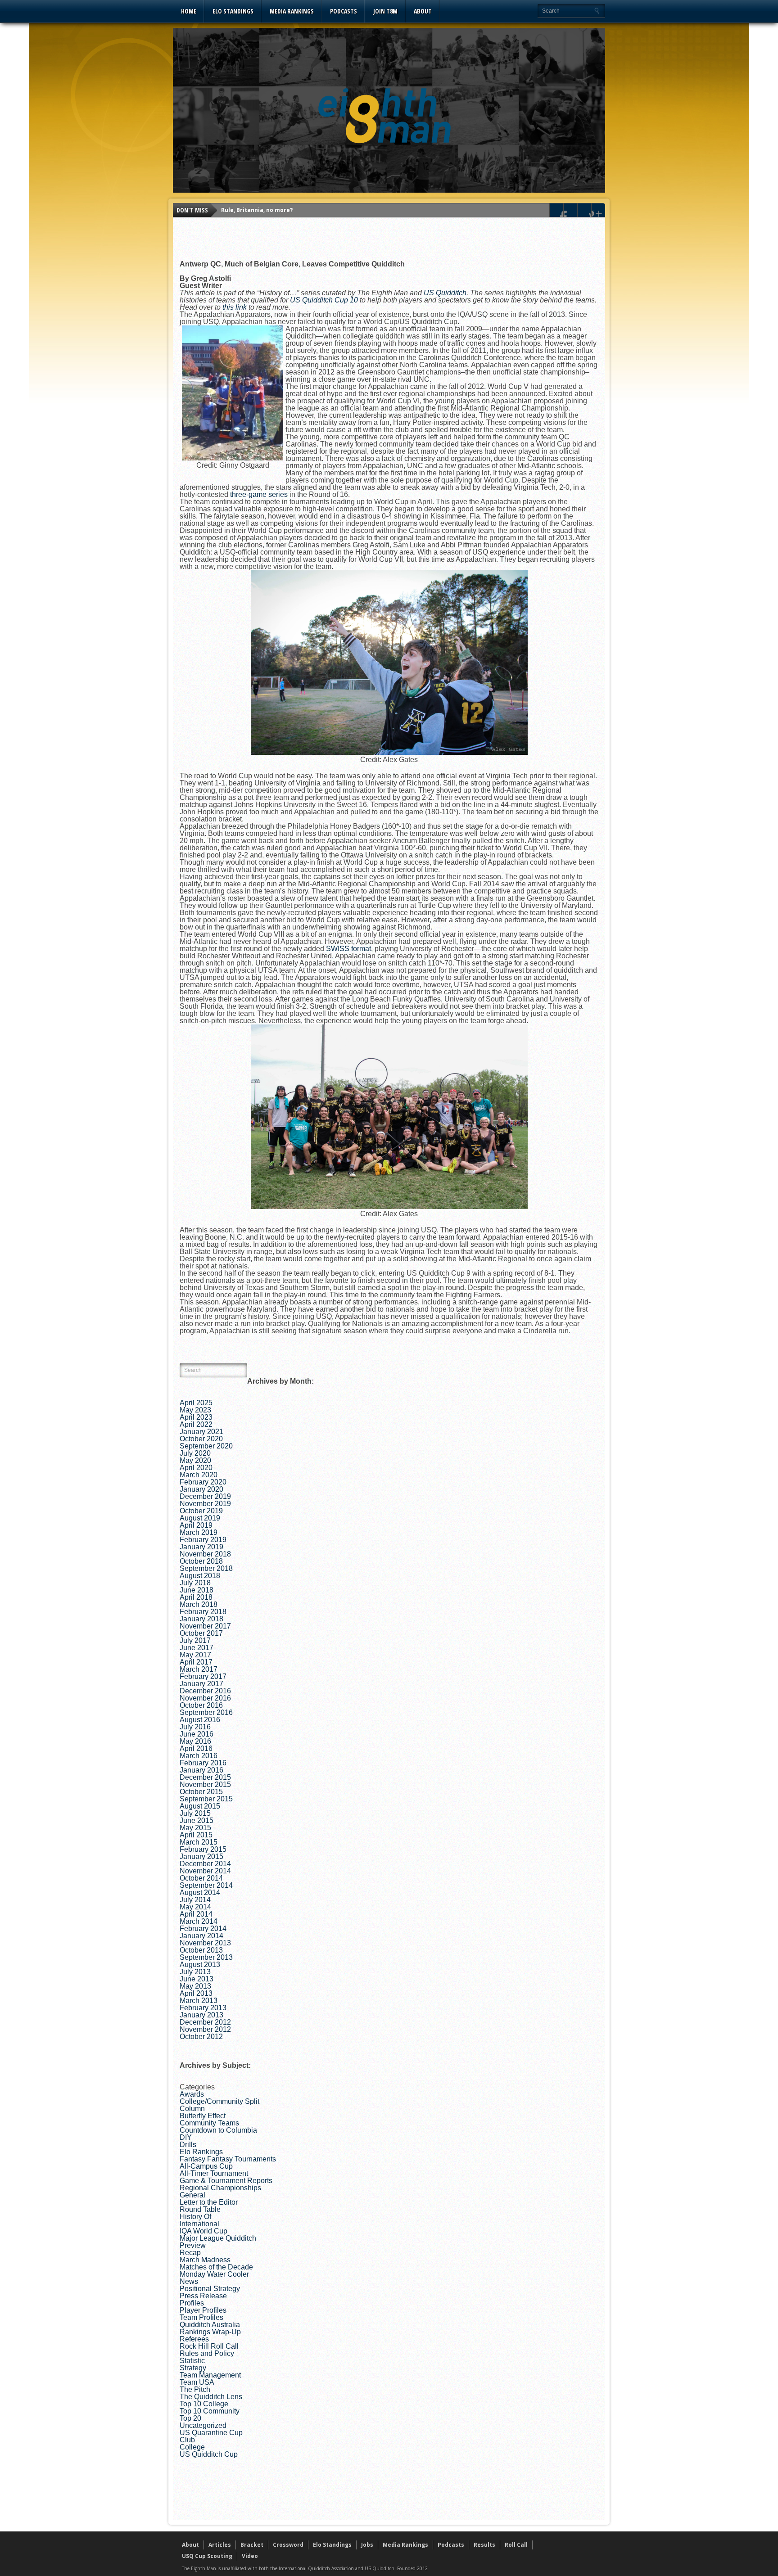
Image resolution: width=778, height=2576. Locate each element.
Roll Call (516, 2545)
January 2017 (201, 1684)
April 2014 (196, 1914)
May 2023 (195, 1410)
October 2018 (201, 1561)
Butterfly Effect (203, 2116)
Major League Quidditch (218, 2238)
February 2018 (203, 1612)
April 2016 (196, 1748)
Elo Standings (233, 11)
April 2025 (196, 1403)
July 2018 (195, 1583)
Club (187, 2440)
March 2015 (199, 1842)
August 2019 (200, 1518)
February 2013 (203, 2008)
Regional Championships (220, 2188)
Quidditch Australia (210, 2325)
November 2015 (205, 1784)
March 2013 (199, 2001)
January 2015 (201, 1856)
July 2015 (195, 1813)
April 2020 (196, 1468)
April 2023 (196, 1417)
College (192, 2447)
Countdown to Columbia (218, 2130)
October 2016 (201, 1705)
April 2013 (196, 1993)
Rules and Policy (207, 2353)
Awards (192, 2094)
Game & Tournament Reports (226, 2181)
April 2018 (196, 1597)
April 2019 (196, 1525)
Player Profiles (203, 2310)
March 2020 (199, 1475)
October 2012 (201, 2037)
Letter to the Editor (209, 2202)
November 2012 (205, 2029)
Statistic (192, 2361)
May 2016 (195, 1741)
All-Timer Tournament (214, 2173)
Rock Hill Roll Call (209, 2346)
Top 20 (190, 2418)
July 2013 (195, 1972)
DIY (186, 2137)
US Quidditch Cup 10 (324, 300)
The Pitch (195, 2389)
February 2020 (203, 1482)
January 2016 (201, 1770)
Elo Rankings (201, 2152)
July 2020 (195, 1453)
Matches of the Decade (216, 2267)
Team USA (197, 2382)
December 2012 (205, 2022)
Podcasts (344, 11)
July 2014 (195, 1900)
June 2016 (197, 1734)
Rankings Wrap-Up (210, 2332)
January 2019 (201, 1547)
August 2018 (200, 1576)
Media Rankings (292, 11)
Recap (190, 2253)
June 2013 (197, 1979)
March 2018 (199, 1604)
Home (189, 11)
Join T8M (385, 11)
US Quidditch (445, 293)
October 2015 (201, 1792)
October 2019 (201, 1511)
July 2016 (195, 1727)
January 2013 (201, 2015)
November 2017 (205, 1626)
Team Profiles (201, 2317)
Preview (193, 2245)
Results (484, 2545)
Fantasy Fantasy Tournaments (228, 2159)
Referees (194, 2339)
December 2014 (205, 1864)
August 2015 (200, 1806)
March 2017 (199, 1669)
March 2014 (199, 1921)
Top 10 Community (210, 2411)
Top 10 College (204, 2404)
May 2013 (195, 1986)
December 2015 (205, 1777)
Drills (188, 2145)
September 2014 (206, 1885)
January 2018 (201, 1619)
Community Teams (209, 2123)
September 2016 (206, 1712)
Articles (220, 2545)
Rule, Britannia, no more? (257, 210)
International (199, 2224)
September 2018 (206, 1568)
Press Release (203, 2296)
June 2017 (197, 1648)
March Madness (205, 2260)
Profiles (192, 2303)
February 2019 (203, 1540)
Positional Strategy (210, 2289)
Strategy (193, 2368)
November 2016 (205, 1698)
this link (235, 307)
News (189, 2281)
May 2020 (195, 1460)
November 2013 (205, 1943)
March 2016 (199, 1756)
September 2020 (206, 1446)
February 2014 (203, 1929)
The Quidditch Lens (211, 2397)
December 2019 (205, 1496)
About (423, 11)
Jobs (367, 2545)
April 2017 (196, 1662)
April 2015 (196, 1835)
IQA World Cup (204, 2231)
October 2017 (201, 1633)
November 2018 (205, 1554)
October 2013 (201, 1950)
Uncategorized (203, 2425)
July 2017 (195, 1640)
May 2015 (195, 1828)
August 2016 (200, 1720)
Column (192, 2109)
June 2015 (197, 1820)
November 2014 (205, 1871)
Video (250, 2556)
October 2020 (201, 1439)
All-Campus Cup (206, 2166)
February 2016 (203, 1763)
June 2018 (197, 1590)
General (192, 2195)
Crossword (288, 2545)
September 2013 (206, 1957)
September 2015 (206, 1799)
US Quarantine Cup (211, 2433)
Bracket (252, 2545)
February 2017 (203, 1676)
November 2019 (205, 1504)
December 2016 (205, 1691)
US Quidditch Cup (209, 2454)
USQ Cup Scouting (207, 2556)
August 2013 (200, 1965)
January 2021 (201, 1432)
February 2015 (203, 1849)
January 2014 (201, 1936)
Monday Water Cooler (214, 2274)
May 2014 (195, 1907)
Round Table (200, 2209)
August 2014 (200, 1893)
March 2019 (199, 1532)
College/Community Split (219, 2101)
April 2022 (196, 1424)
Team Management (210, 2375)
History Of (195, 2217)
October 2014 (201, 1878)
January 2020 (201, 1489)
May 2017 (195, 1655)
